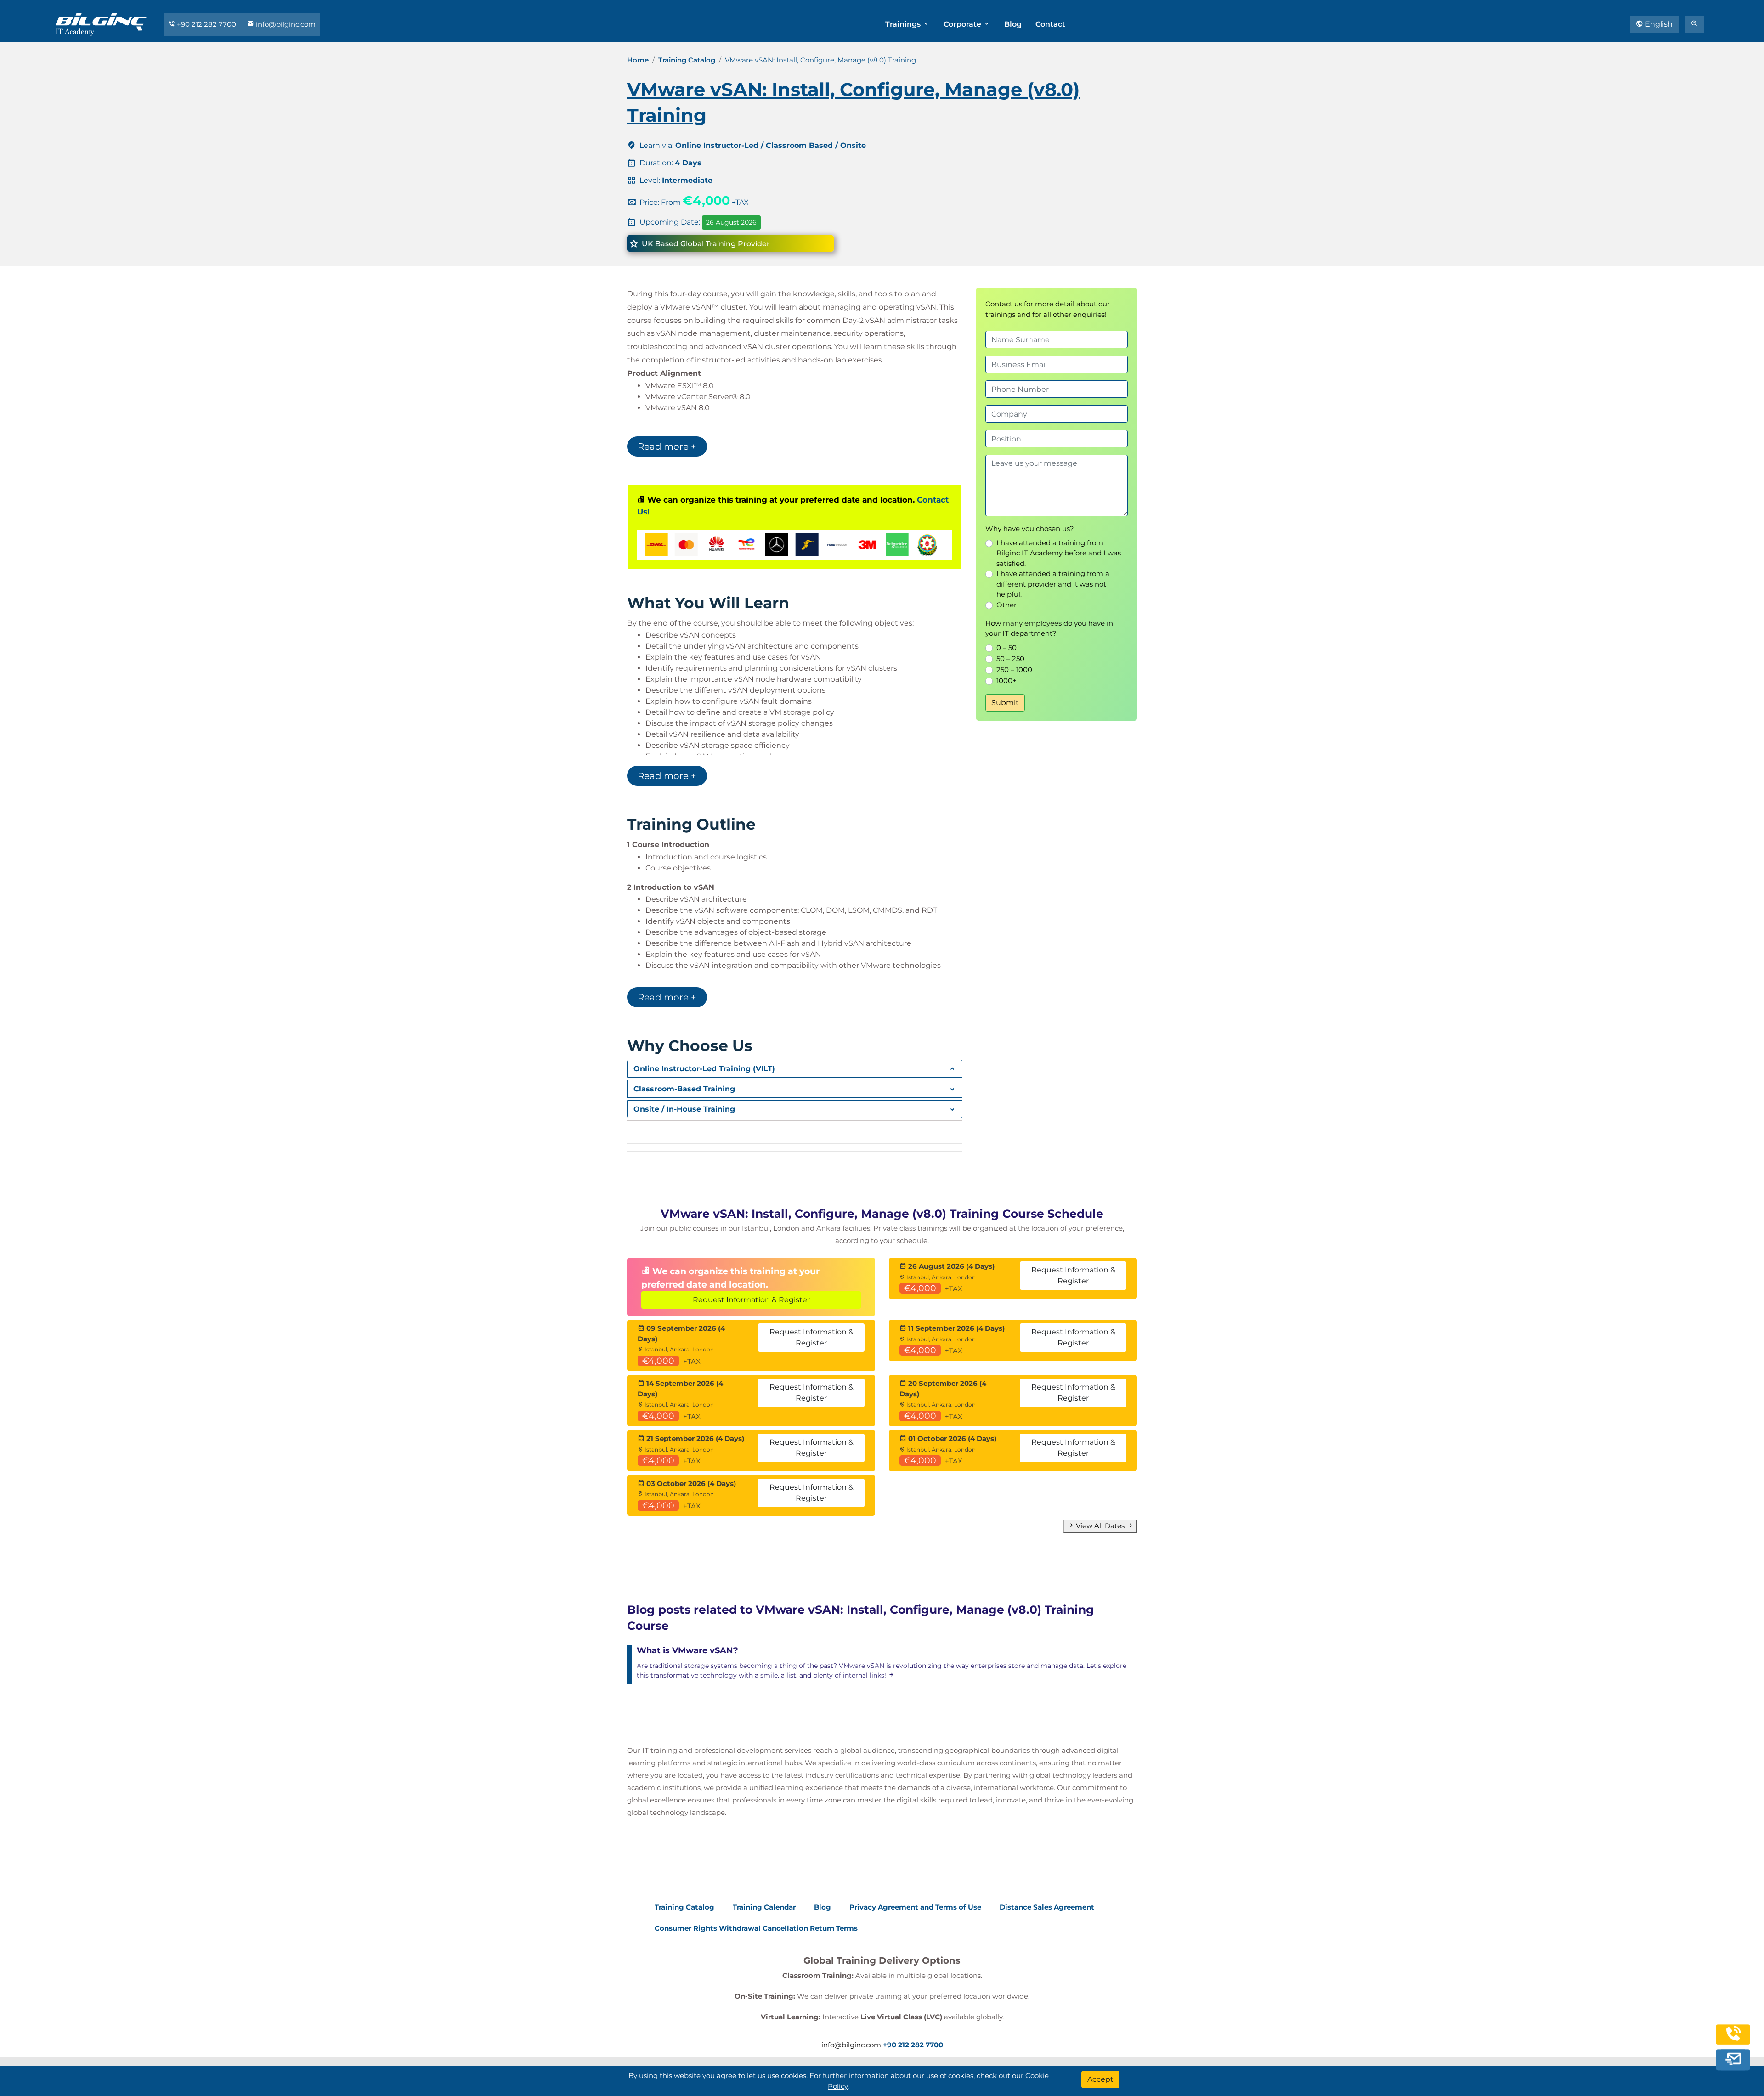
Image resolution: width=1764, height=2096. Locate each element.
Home (638, 60)
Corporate (963, 24)
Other (1006, 605)
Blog (1013, 24)
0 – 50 (1006, 647)
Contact (1050, 24)
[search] (1695, 24)
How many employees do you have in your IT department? (1049, 628)
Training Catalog (687, 60)
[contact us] (1733, 2062)
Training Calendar (764, 1907)
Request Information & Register (751, 1300)
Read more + (667, 446)
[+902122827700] (1733, 2041)
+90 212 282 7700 (206, 24)
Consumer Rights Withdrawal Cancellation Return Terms (756, 1928)
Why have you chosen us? (1030, 528)
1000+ (1006, 681)
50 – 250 (1010, 658)
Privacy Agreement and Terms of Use (915, 1907)
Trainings (904, 24)
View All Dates (1100, 1526)
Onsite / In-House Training (684, 1109)
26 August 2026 (731, 222)
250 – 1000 (1014, 669)
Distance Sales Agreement (1047, 1907)
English (1658, 24)
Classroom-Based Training (684, 1089)
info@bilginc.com (285, 24)
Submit (1005, 703)
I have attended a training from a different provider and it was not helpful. (1053, 584)
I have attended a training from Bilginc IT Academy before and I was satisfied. (1059, 553)
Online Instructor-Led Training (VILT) (704, 1069)
